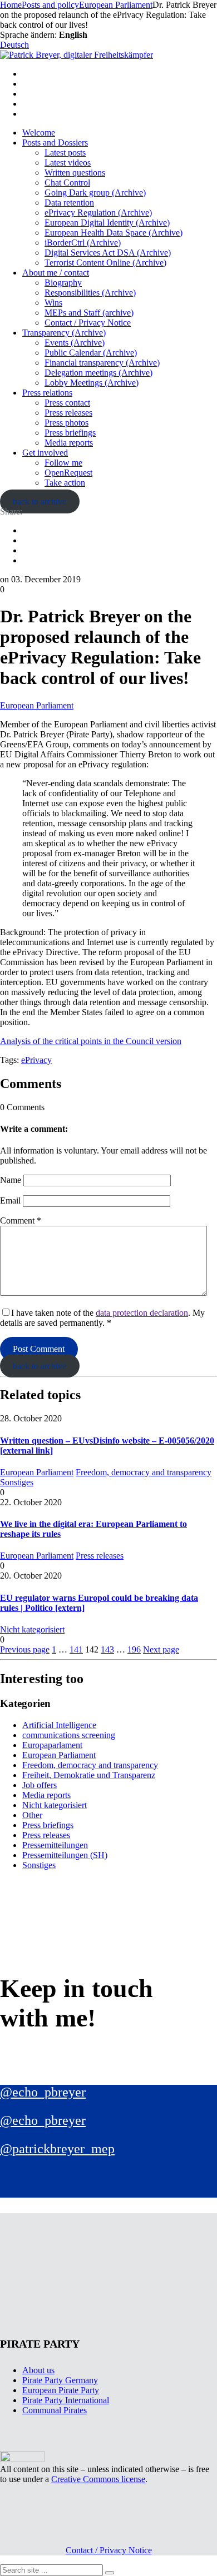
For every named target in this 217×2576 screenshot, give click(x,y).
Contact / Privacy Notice (88, 323)
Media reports (69, 443)
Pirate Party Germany (60, 2380)
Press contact (67, 403)
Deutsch (14, 45)
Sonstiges (17, 1482)
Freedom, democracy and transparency (144, 1472)
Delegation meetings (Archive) (98, 373)
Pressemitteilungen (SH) (65, 1855)
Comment (21, 1220)
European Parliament (37, 705)
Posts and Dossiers (55, 143)
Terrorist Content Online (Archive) (105, 263)
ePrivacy (36, 1060)
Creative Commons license (98, 2479)
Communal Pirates (55, 2410)
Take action (65, 483)
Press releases (68, 413)
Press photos (66, 423)
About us (38, 2370)
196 (134, 1649)
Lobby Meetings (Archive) (92, 383)
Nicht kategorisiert (32, 1629)
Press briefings (70, 433)
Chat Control (67, 183)
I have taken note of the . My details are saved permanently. (102, 1318)
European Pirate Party (61, 2390)
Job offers (40, 1785)
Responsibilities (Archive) (90, 293)
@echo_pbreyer (43, 2092)
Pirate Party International (66, 2400)
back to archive (40, 501)
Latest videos (68, 163)
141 (76, 1649)
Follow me (63, 463)
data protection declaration (142, 1313)
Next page (161, 1649)
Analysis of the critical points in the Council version (91, 1041)
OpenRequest (68, 473)
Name (11, 1180)
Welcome (39, 133)
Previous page (25, 1649)
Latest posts (65, 153)
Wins (53, 303)
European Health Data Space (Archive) (114, 233)
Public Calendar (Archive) (91, 353)
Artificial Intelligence (59, 1725)
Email (10, 1200)
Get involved (45, 453)
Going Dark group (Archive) (95, 193)
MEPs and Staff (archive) (89, 313)
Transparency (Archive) (64, 333)
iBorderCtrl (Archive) (83, 243)
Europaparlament (52, 1745)
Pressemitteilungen (55, 1845)
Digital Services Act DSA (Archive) (108, 253)
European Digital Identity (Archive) (107, 223)
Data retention (69, 203)
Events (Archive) (75, 343)
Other (32, 1815)
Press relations (47, 393)
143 (107, 1649)
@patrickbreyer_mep (57, 2149)
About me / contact (56, 273)
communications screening (69, 1735)
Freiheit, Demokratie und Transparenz (89, 1775)
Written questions (75, 173)
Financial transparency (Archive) (102, 363)
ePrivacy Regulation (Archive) (98, 213)
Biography (63, 283)
